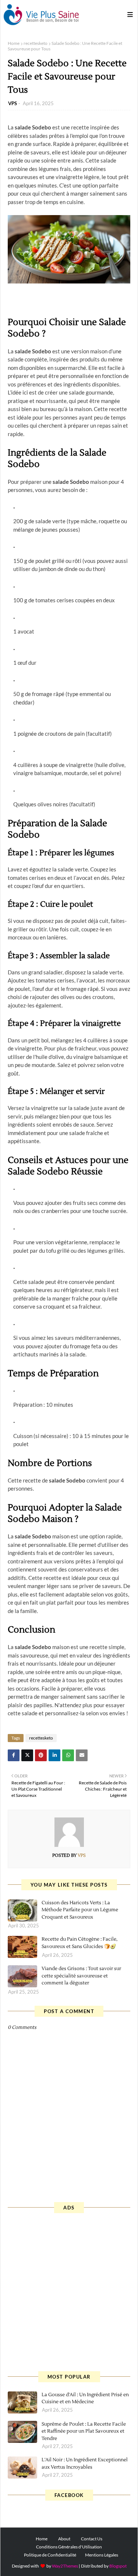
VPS (13, 103)
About (64, 2539)
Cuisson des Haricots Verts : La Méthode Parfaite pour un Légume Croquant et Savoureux (80, 1910)
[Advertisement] (69, 2291)
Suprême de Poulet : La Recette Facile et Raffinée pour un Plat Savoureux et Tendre (84, 2431)
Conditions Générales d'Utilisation (69, 2547)
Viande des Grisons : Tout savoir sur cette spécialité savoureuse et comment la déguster (81, 1976)
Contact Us (92, 2539)
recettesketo (36, 43)
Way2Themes (65, 2566)
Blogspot (118, 2566)
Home (14, 43)
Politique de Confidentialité (50, 2555)
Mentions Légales (102, 2555)
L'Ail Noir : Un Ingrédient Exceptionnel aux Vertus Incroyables (85, 2463)
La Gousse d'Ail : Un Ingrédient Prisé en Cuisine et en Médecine (85, 2398)
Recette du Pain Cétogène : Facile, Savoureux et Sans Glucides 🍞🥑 (79, 1943)
